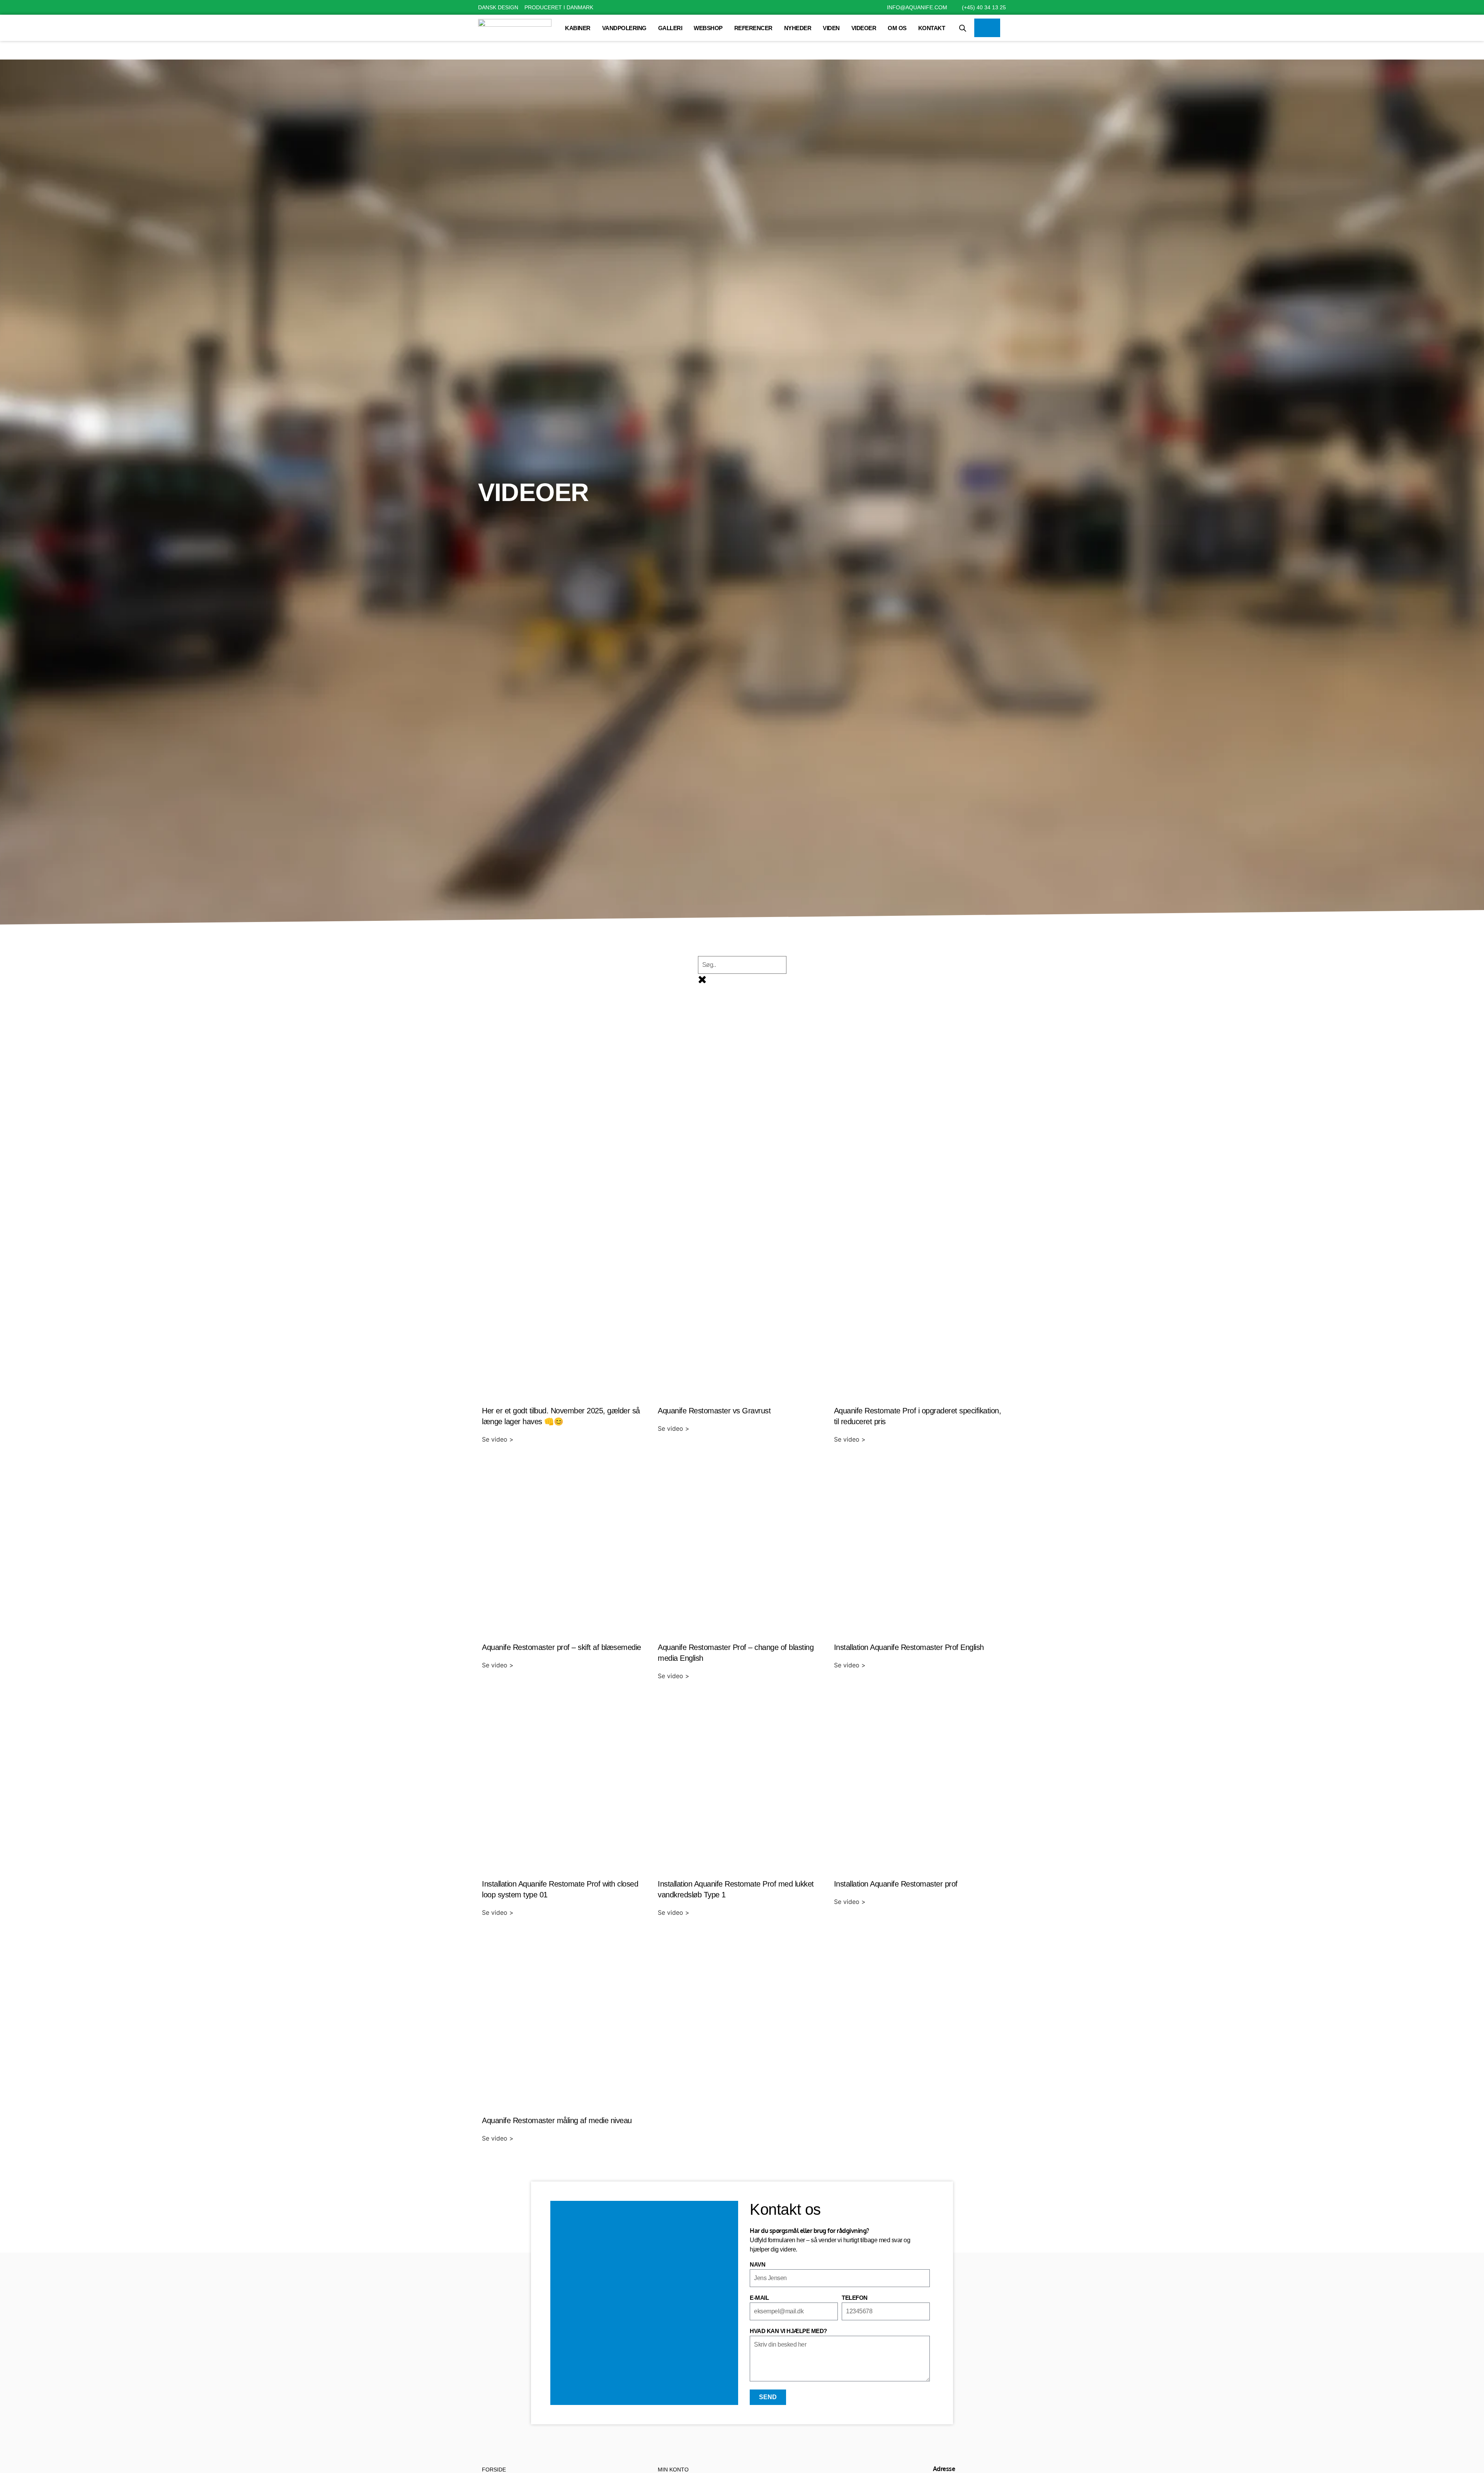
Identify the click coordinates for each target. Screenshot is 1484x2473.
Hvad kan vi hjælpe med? (788, 2331)
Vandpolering (624, 28)
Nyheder (798, 28)
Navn (757, 2265)
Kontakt (932, 28)
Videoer (864, 28)
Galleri (670, 28)
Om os (897, 28)
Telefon (855, 2298)
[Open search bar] (963, 28)
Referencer (753, 28)
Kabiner (578, 28)
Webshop (708, 28)
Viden (831, 28)
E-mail (759, 2298)
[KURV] (987, 28)
